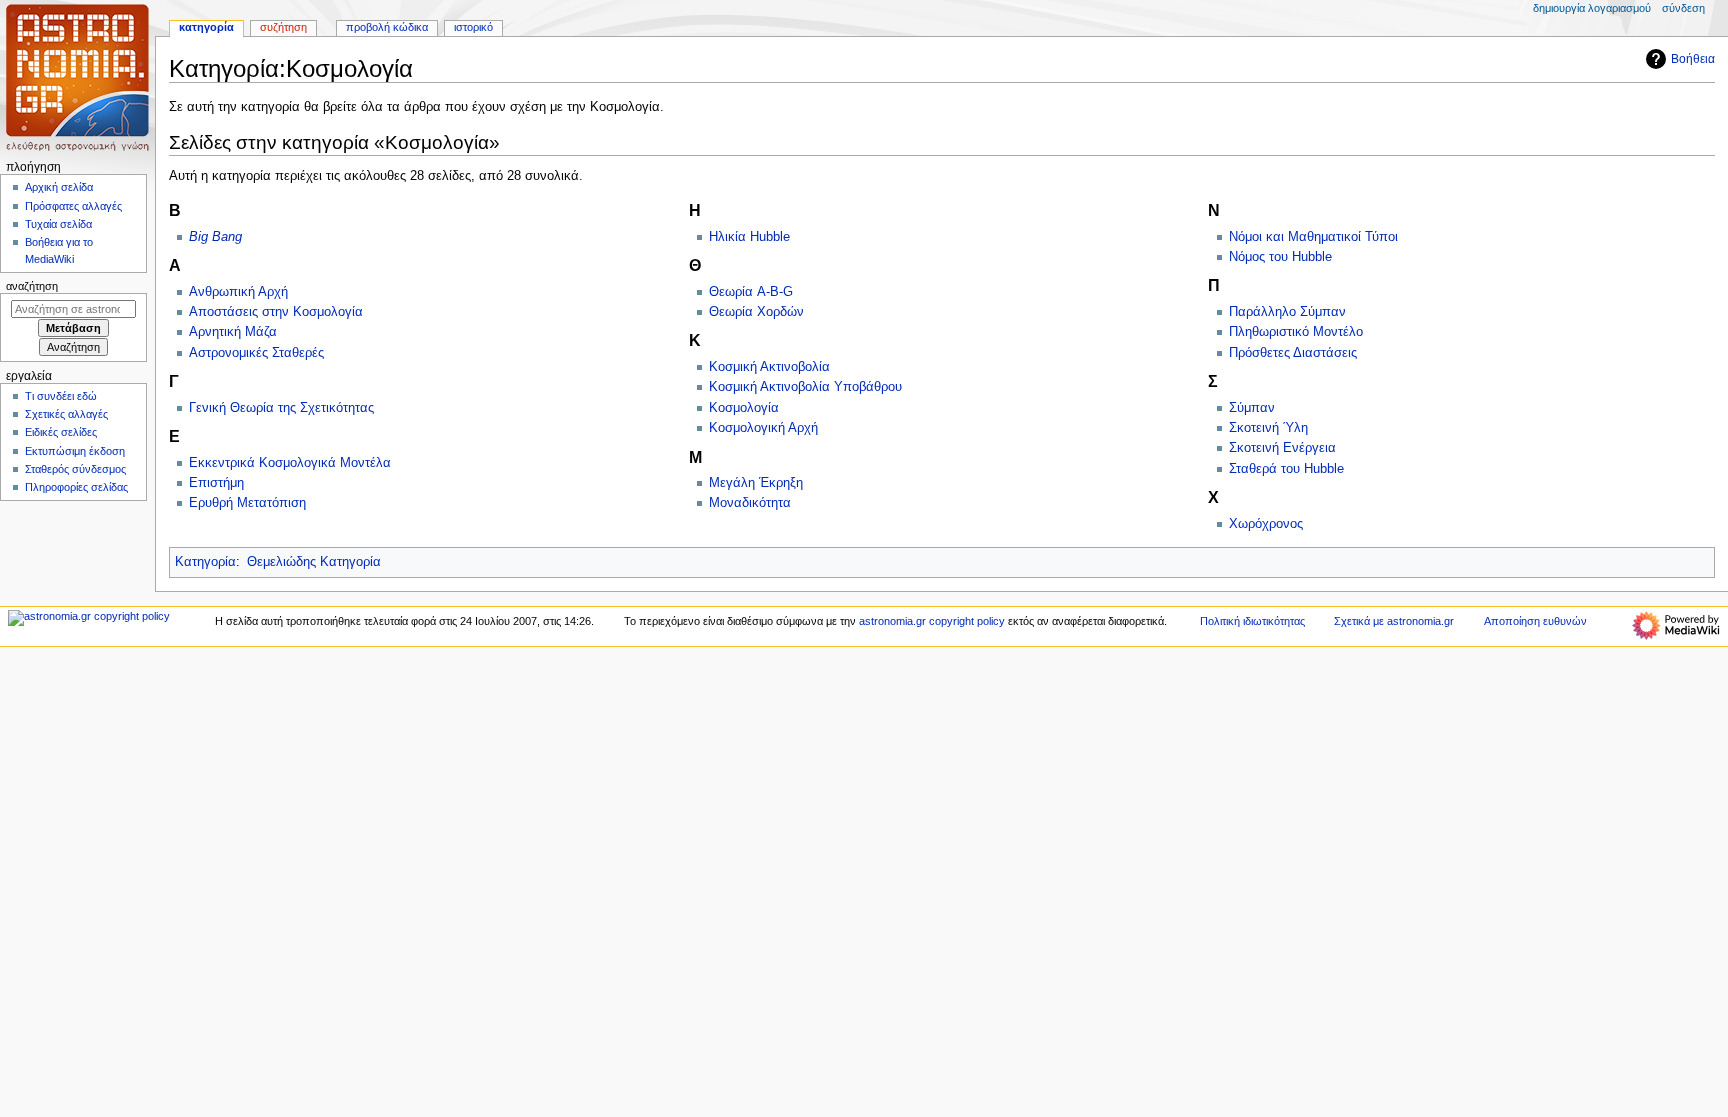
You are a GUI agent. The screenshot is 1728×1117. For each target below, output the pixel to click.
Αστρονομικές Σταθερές (256, 353)
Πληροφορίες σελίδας (76, 487)
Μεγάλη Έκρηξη (756, 483)
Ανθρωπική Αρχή (238, 292)
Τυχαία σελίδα (58, 224)
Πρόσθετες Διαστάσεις (1293, 353)
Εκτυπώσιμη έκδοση (75, 451)
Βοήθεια (1693, 59)
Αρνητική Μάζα (233, 332)
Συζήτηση (283, 27)
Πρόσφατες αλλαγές (73, 206)
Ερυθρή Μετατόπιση (247, 503)
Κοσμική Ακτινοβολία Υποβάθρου (805, 387)
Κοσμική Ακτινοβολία (769, 367)
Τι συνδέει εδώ (61, 396)
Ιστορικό (473, 27)
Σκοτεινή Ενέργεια (1282, 448)
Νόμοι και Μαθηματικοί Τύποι (1313, 237)
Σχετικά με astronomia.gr (1394, 621)
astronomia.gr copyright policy (932, 621)
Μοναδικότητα (750, 503)
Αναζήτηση (32, 286)
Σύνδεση (1683, 8)
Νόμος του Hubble (1280, 257)
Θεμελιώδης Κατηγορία (314, 562)
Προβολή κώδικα (387, 27)
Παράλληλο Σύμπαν (1287, 312)
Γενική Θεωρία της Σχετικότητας (281, 408)
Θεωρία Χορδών (756, 312)
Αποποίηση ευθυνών (1535, 621)
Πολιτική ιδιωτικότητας (1252, 621)
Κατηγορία (205, 562)
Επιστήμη (216, 483)
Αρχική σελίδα (59, 187)
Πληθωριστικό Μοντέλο (1296, 332)
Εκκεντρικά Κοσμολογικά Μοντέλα (290, 463)
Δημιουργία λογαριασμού (1592, 8)
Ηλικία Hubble (749, 237)
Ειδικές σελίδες (61, 432)
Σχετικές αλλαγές (66, 414)
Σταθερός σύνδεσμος (75, 469)
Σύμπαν (1252, 408)
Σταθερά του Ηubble (1286, 469)
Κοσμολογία (744, 408)
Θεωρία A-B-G (751, 292)
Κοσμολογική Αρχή (763, 428)
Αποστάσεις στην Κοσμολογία (276, 312)
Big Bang (215, 237)
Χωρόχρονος (1266, 524)
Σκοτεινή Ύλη (1268, 428)
